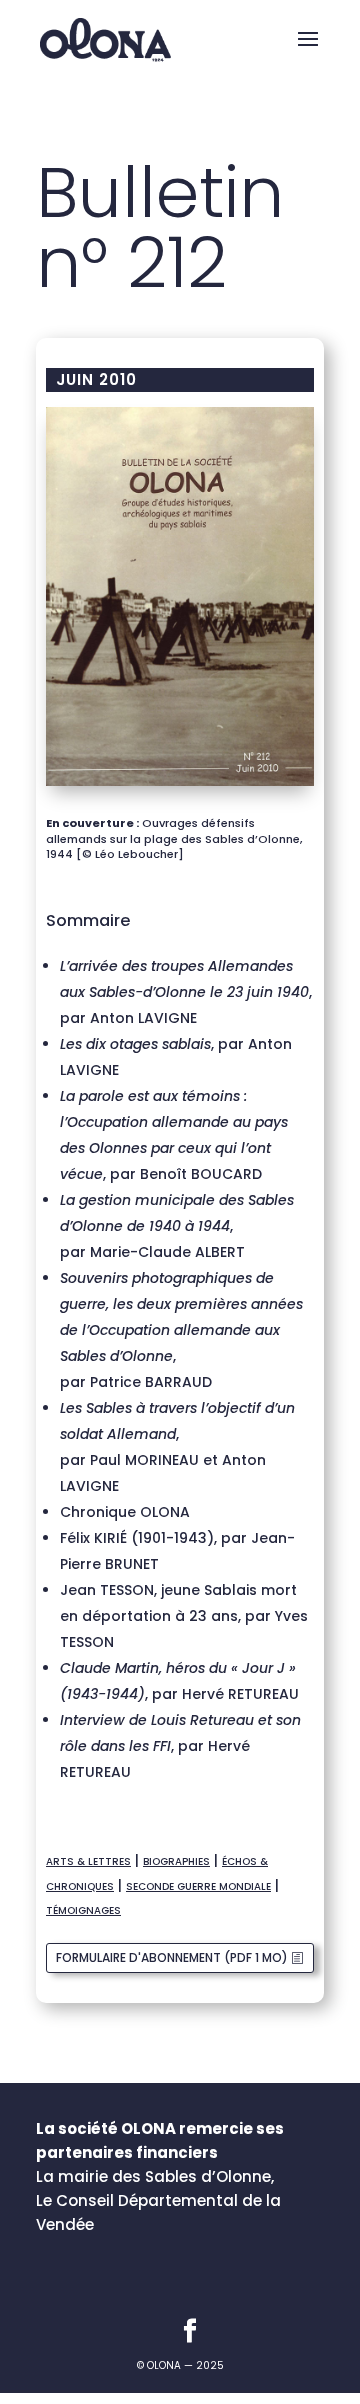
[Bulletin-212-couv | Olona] (180, 786)
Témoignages (83, 1910)
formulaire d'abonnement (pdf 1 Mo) (172, 1957)
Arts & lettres (88, 1861)
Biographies (176, 1861)
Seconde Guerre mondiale (198, 1886)
